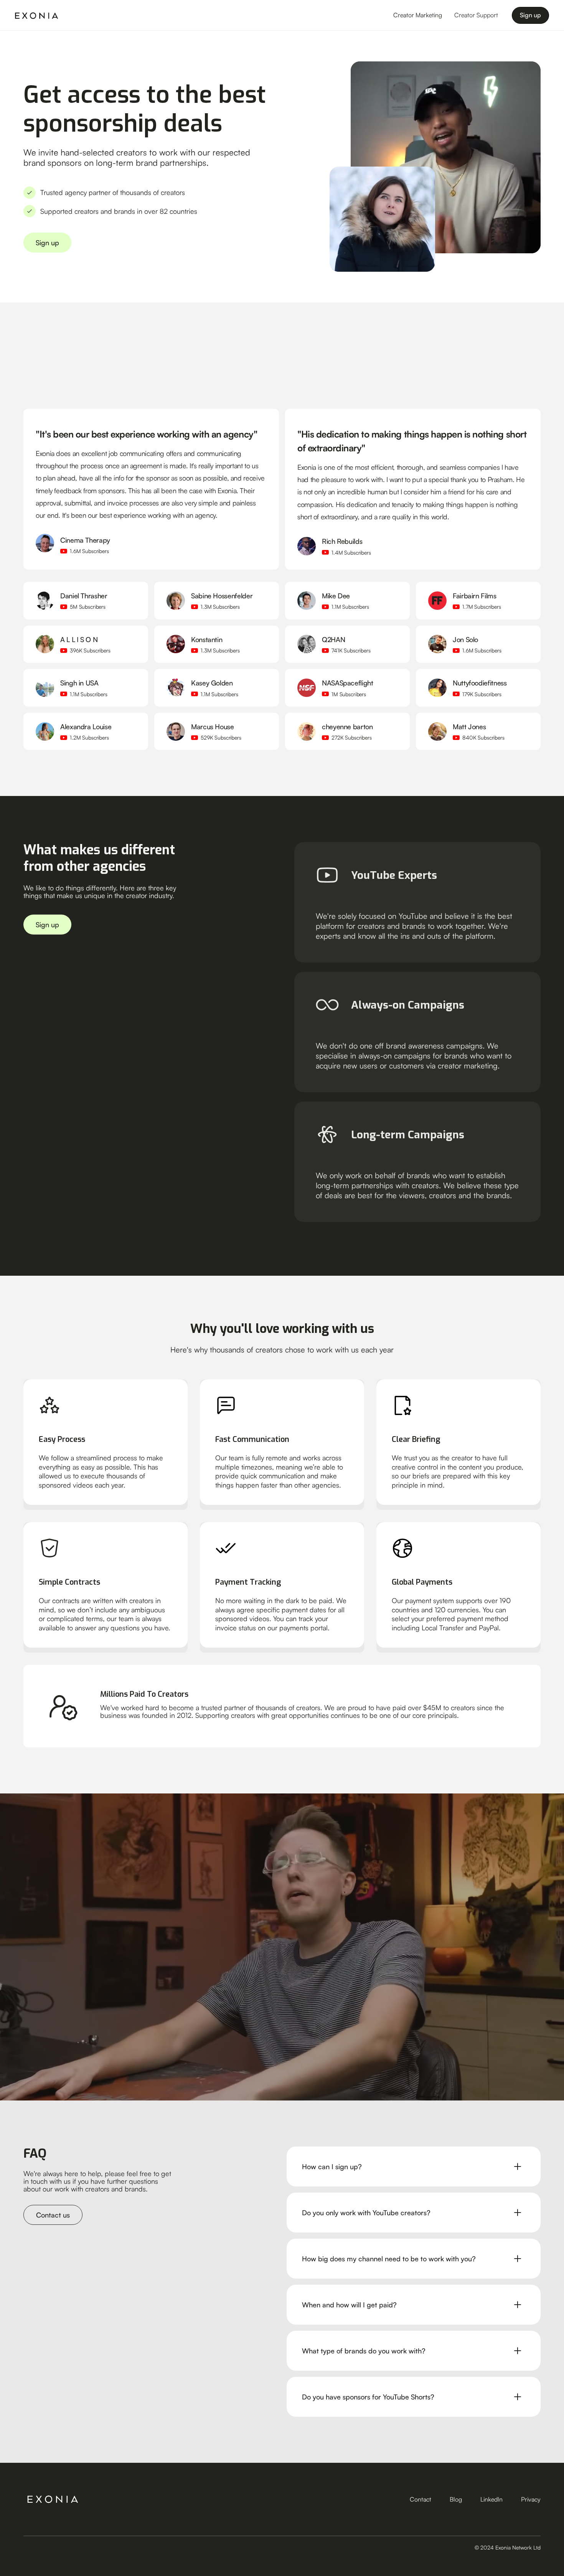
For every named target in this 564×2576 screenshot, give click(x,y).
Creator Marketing (418, 15)
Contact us (53, 2215)
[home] (37, 15)
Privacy (531, 2499)
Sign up (530, 15)
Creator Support (476, 15)
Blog (456, 2499)
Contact (421, 2499)
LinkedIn (491, 2499)
